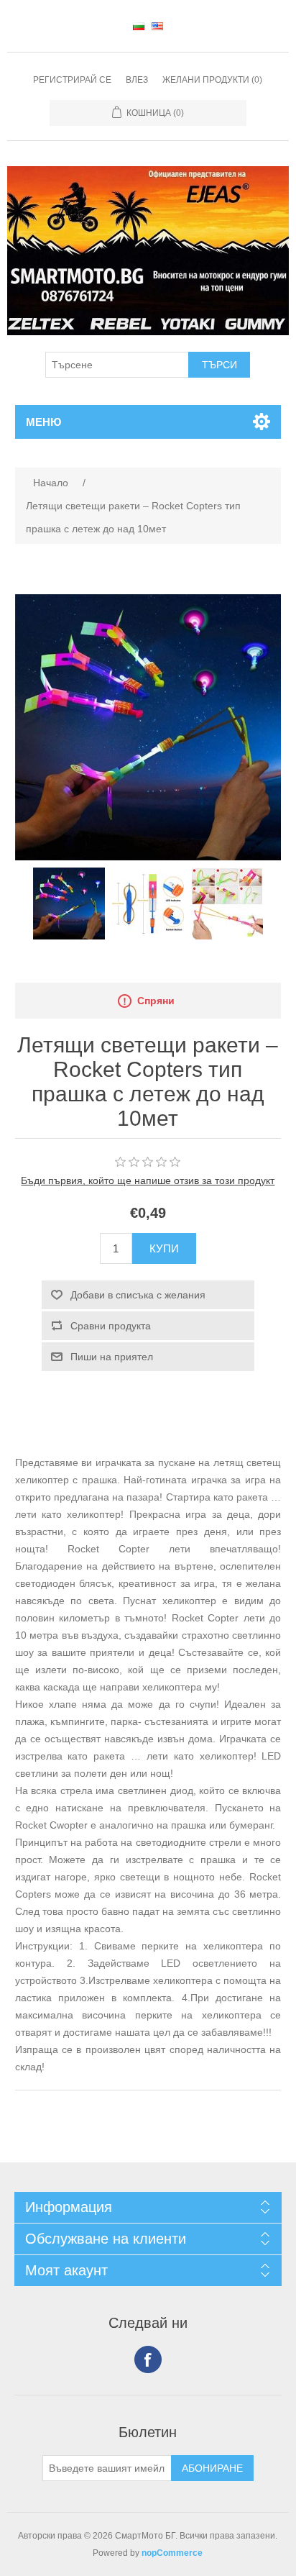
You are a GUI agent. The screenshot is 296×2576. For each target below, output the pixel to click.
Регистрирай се (72, 80)
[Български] (139, 26)
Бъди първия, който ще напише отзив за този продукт (148, 1180)
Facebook (148, 2359)
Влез (137, 80)
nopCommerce (172, 2553)
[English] (157, 26)
